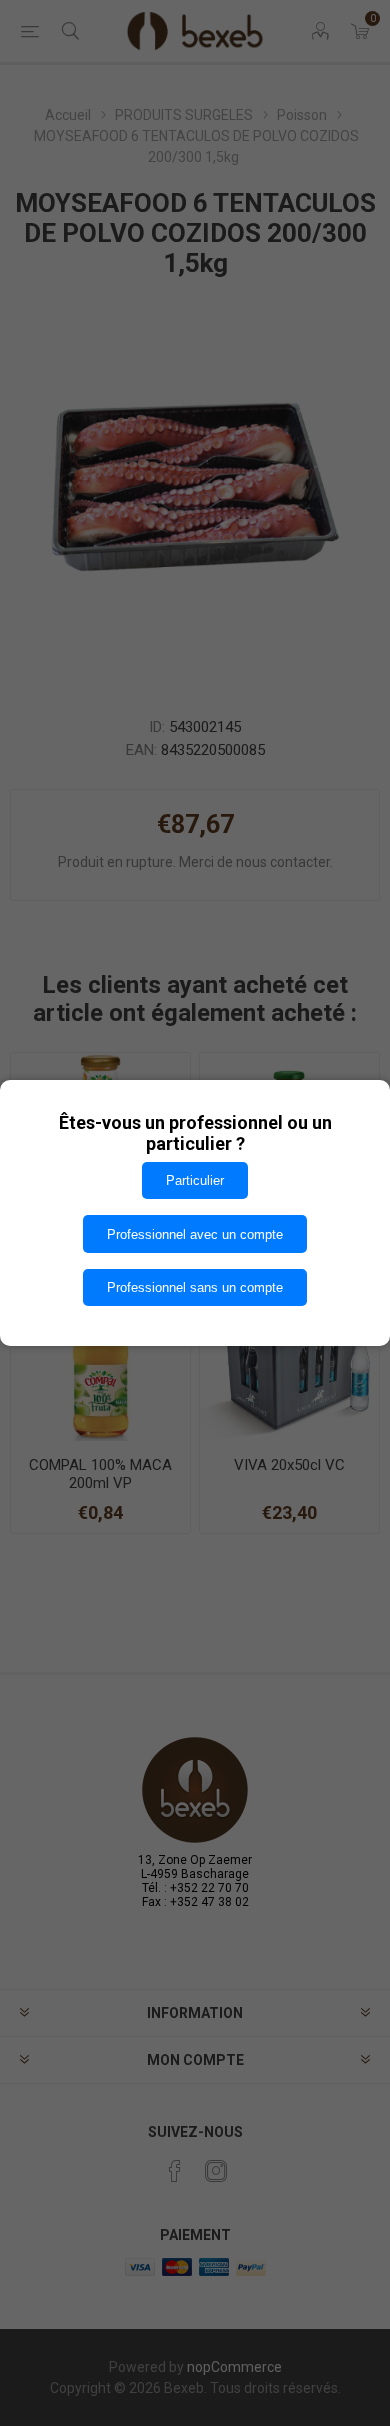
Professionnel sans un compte (195, 1287)
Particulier (195, 1180)
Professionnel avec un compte (195, 1234)
